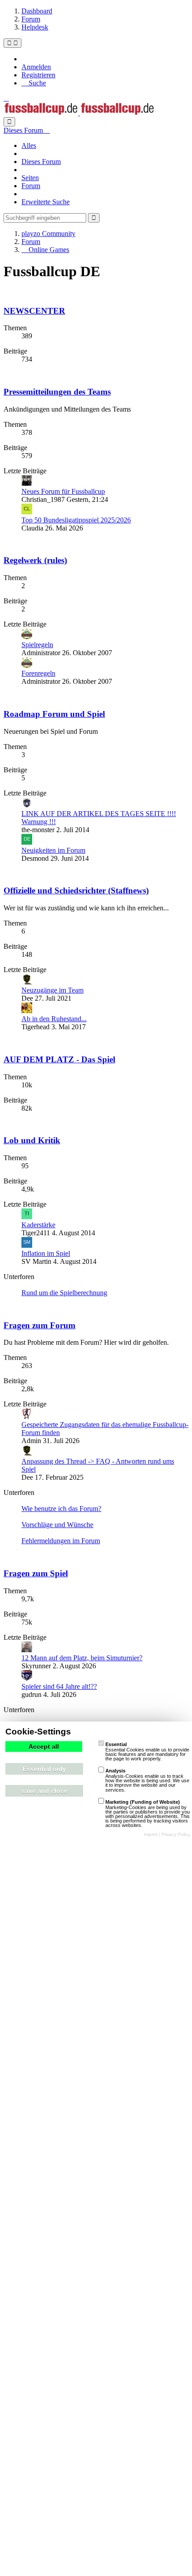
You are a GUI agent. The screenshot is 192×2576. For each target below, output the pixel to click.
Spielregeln (37, 645)
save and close (44, 1791)
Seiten (30, 178)
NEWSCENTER (34, 311)
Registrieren (38, 75)
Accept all (44, 1747)
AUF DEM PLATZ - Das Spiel (59, 1059)
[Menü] (13, 43)
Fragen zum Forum (40, 1325)
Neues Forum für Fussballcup (63, 491)
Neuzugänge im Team (52, 990)
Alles (29, 145)
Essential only (44, 1769)
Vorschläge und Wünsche (57, 1525)
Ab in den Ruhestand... (54, 1019)
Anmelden (36, 67)
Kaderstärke (38, 1225)
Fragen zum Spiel (36, 1573)
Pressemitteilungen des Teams (57, 392)
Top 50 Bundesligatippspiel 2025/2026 (76, 520)
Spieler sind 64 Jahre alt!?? (59, 1686)
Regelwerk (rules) (35, 560)
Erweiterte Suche (46, 202)
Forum (31, 186)
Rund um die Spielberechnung (64, 1293)
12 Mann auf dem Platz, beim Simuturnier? (82, 1658)
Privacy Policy (176, 1834)
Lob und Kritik (32, 1140)
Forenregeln (38, 673)
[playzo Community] (79, 113)
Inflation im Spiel (46, 1253)
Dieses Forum (41, 162)
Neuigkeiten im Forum (53, 850)
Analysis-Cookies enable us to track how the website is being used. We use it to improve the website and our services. (147, 1780)
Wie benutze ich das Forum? (61, 1509)
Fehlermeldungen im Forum (61, 1541)
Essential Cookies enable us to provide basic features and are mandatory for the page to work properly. (147, 1751)
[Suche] (9, 122)
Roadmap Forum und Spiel (54, 714)
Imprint (151, 1834)
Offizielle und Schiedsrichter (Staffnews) (76, 890)
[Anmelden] (6, 98)
